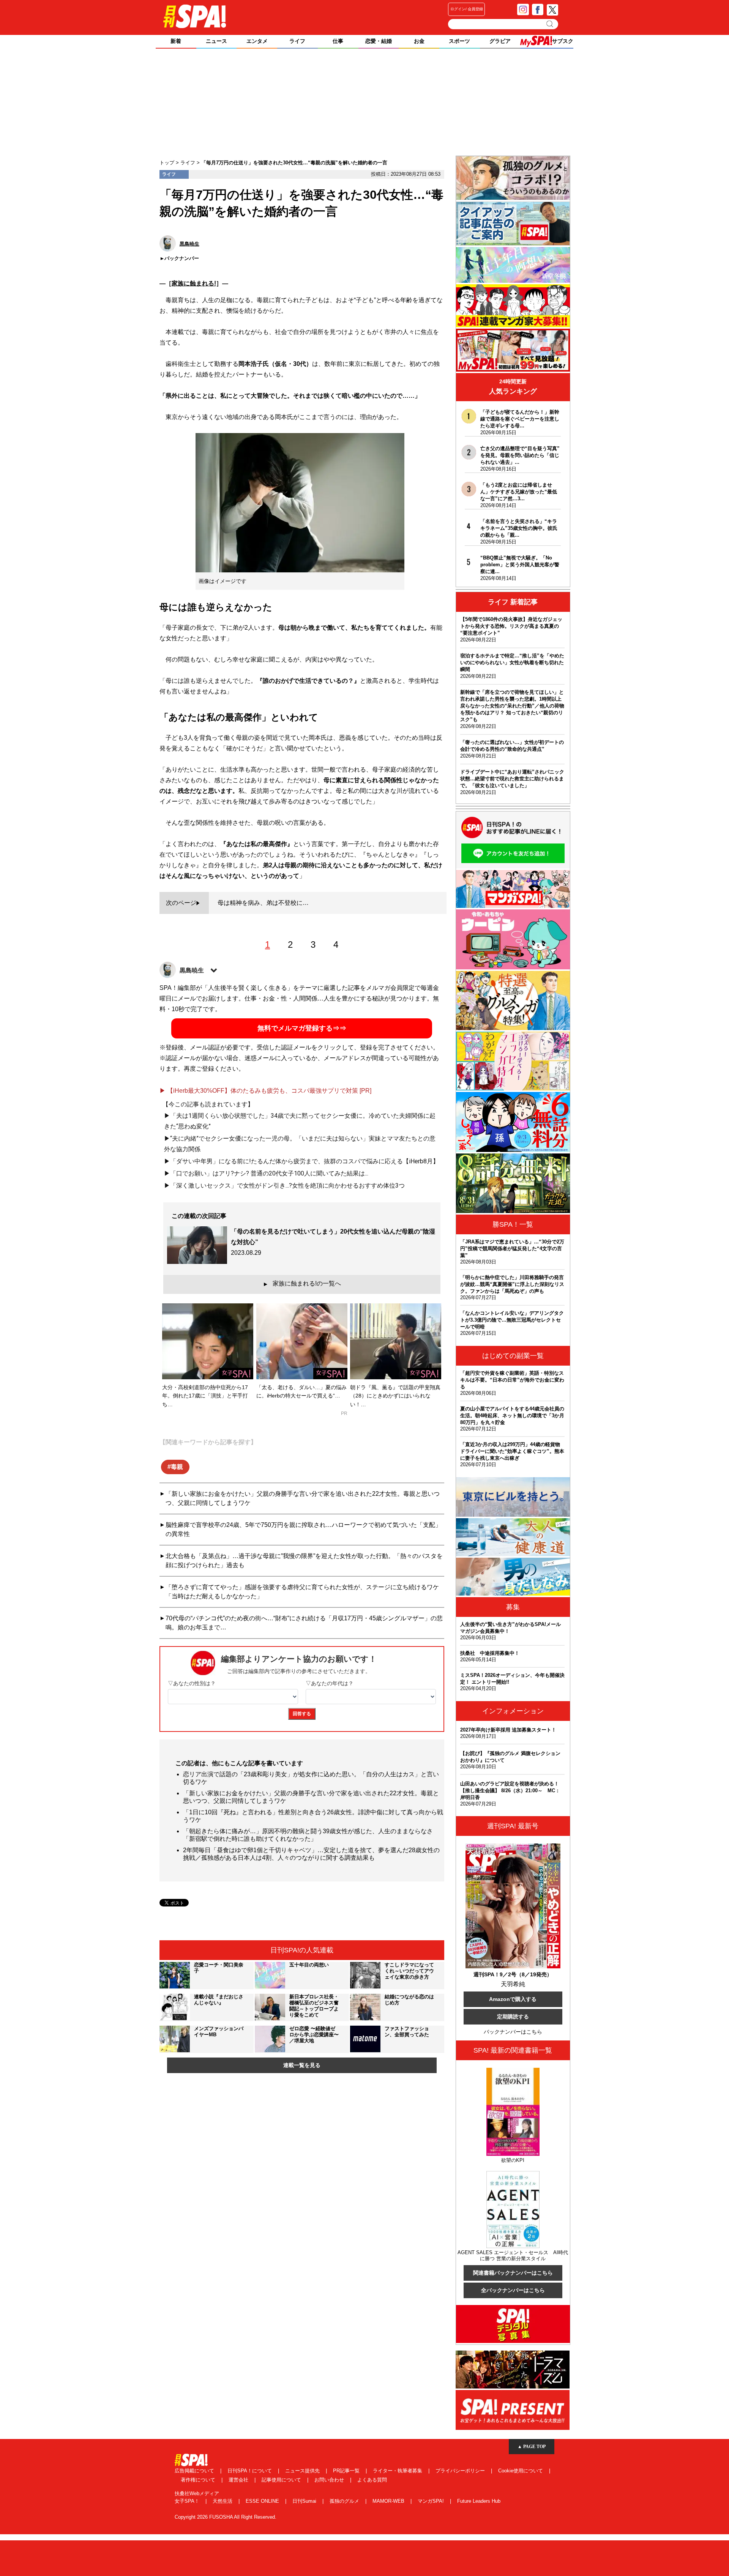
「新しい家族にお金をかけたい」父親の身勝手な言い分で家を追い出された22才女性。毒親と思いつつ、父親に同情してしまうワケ (303, 1498)
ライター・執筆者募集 (398, 2471)
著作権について (199, 2480)
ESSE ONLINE (263, 2501)
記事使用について (282, 2480)
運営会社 (239, 2480)
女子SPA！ (188, 2501)
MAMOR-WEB (389, 2501)
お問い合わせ (330, 2480)
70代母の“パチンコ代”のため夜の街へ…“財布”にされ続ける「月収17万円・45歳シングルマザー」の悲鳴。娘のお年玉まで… (304, 1623)
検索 (550, 24)
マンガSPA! (432, 2501)
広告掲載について (195, 2471)
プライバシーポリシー (461, 2471)
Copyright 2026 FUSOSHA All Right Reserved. (226, 2517)
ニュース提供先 (303, 2471)
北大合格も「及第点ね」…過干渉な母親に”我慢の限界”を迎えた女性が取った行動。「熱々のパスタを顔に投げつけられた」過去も (304, 1561)
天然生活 (223, 2501)
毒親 (177, 1467)
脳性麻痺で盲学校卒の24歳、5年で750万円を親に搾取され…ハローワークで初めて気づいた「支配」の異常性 (303, 1529)
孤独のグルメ (345, 2501)
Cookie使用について (521, 2471)
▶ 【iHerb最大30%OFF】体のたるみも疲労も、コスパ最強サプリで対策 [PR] (265, 1091)
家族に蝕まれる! (194, 283)
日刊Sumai (305, 2501)
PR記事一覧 (347, 2471)
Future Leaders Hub (479, 2501)
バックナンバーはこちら (513, 2032)
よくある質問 (372, 2480)
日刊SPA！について (250, 2471)
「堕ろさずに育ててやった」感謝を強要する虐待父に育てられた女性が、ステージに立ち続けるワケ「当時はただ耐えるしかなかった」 (302, 1592)
